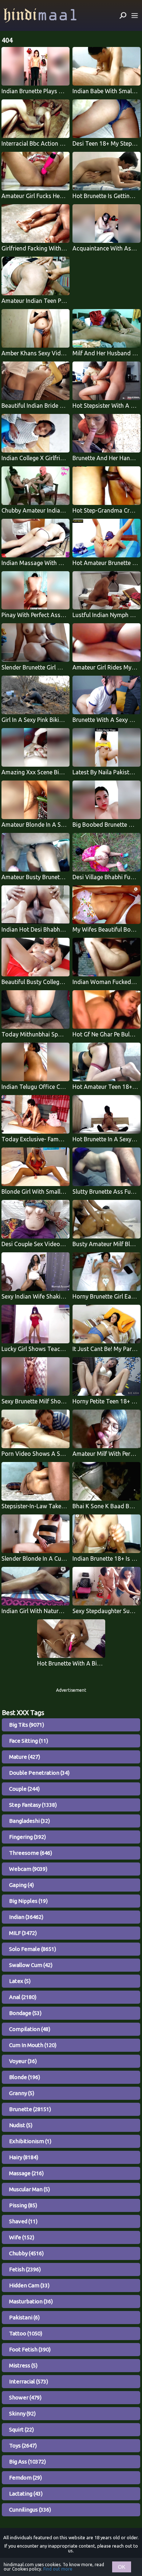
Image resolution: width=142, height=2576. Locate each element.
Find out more (58, 2569)
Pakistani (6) (24, 2317)
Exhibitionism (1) (30, 2141)
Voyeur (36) (23, 2061)
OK (122, 2567)
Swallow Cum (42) (31, 1965)
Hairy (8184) (24, 2157)
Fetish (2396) (25, 2269)
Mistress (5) (23, 2365)
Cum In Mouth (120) (33, 2045)
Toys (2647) (23, 2445)
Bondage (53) (25, 2013)
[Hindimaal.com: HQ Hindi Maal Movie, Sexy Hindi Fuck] (40, 15)
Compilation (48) (30, 2029)
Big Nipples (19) (28, 1901)
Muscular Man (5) (29, 2189)
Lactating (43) (26, 2494)
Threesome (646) (31, 1853)
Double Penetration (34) (39, 1773)
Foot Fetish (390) (30, 2349)
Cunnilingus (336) (30, 2510)
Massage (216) (26, 2173)
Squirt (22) (21, 2429)
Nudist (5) (21, 2125)
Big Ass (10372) (27, 2462)
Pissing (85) (23, 2205)
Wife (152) (22, 2237)
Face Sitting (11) (29, 1741)
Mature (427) (25, 1757)
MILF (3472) (23, 1933)
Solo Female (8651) (33, 1949)
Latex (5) (20, 1981)
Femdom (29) (25, 2478)
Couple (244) (24, 1789)
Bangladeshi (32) (29, 1821)
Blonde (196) (25, 2077)
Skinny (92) (22, 2413)
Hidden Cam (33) (29, 2285)
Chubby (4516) (26, 2253)
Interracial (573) (29, 2381)
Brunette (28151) (30, 2109)
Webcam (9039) (28, 1869)
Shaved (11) (23, 2221)
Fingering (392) (27, 1837)
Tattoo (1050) (26, 2333)
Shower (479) (25, 2397)
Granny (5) (22, 2093)
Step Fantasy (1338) (33, 1805)
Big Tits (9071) (27, 1725)
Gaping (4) (21, 1885)
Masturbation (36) (31, 2301)
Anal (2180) (23, 1997)
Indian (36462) (26, 1917)
